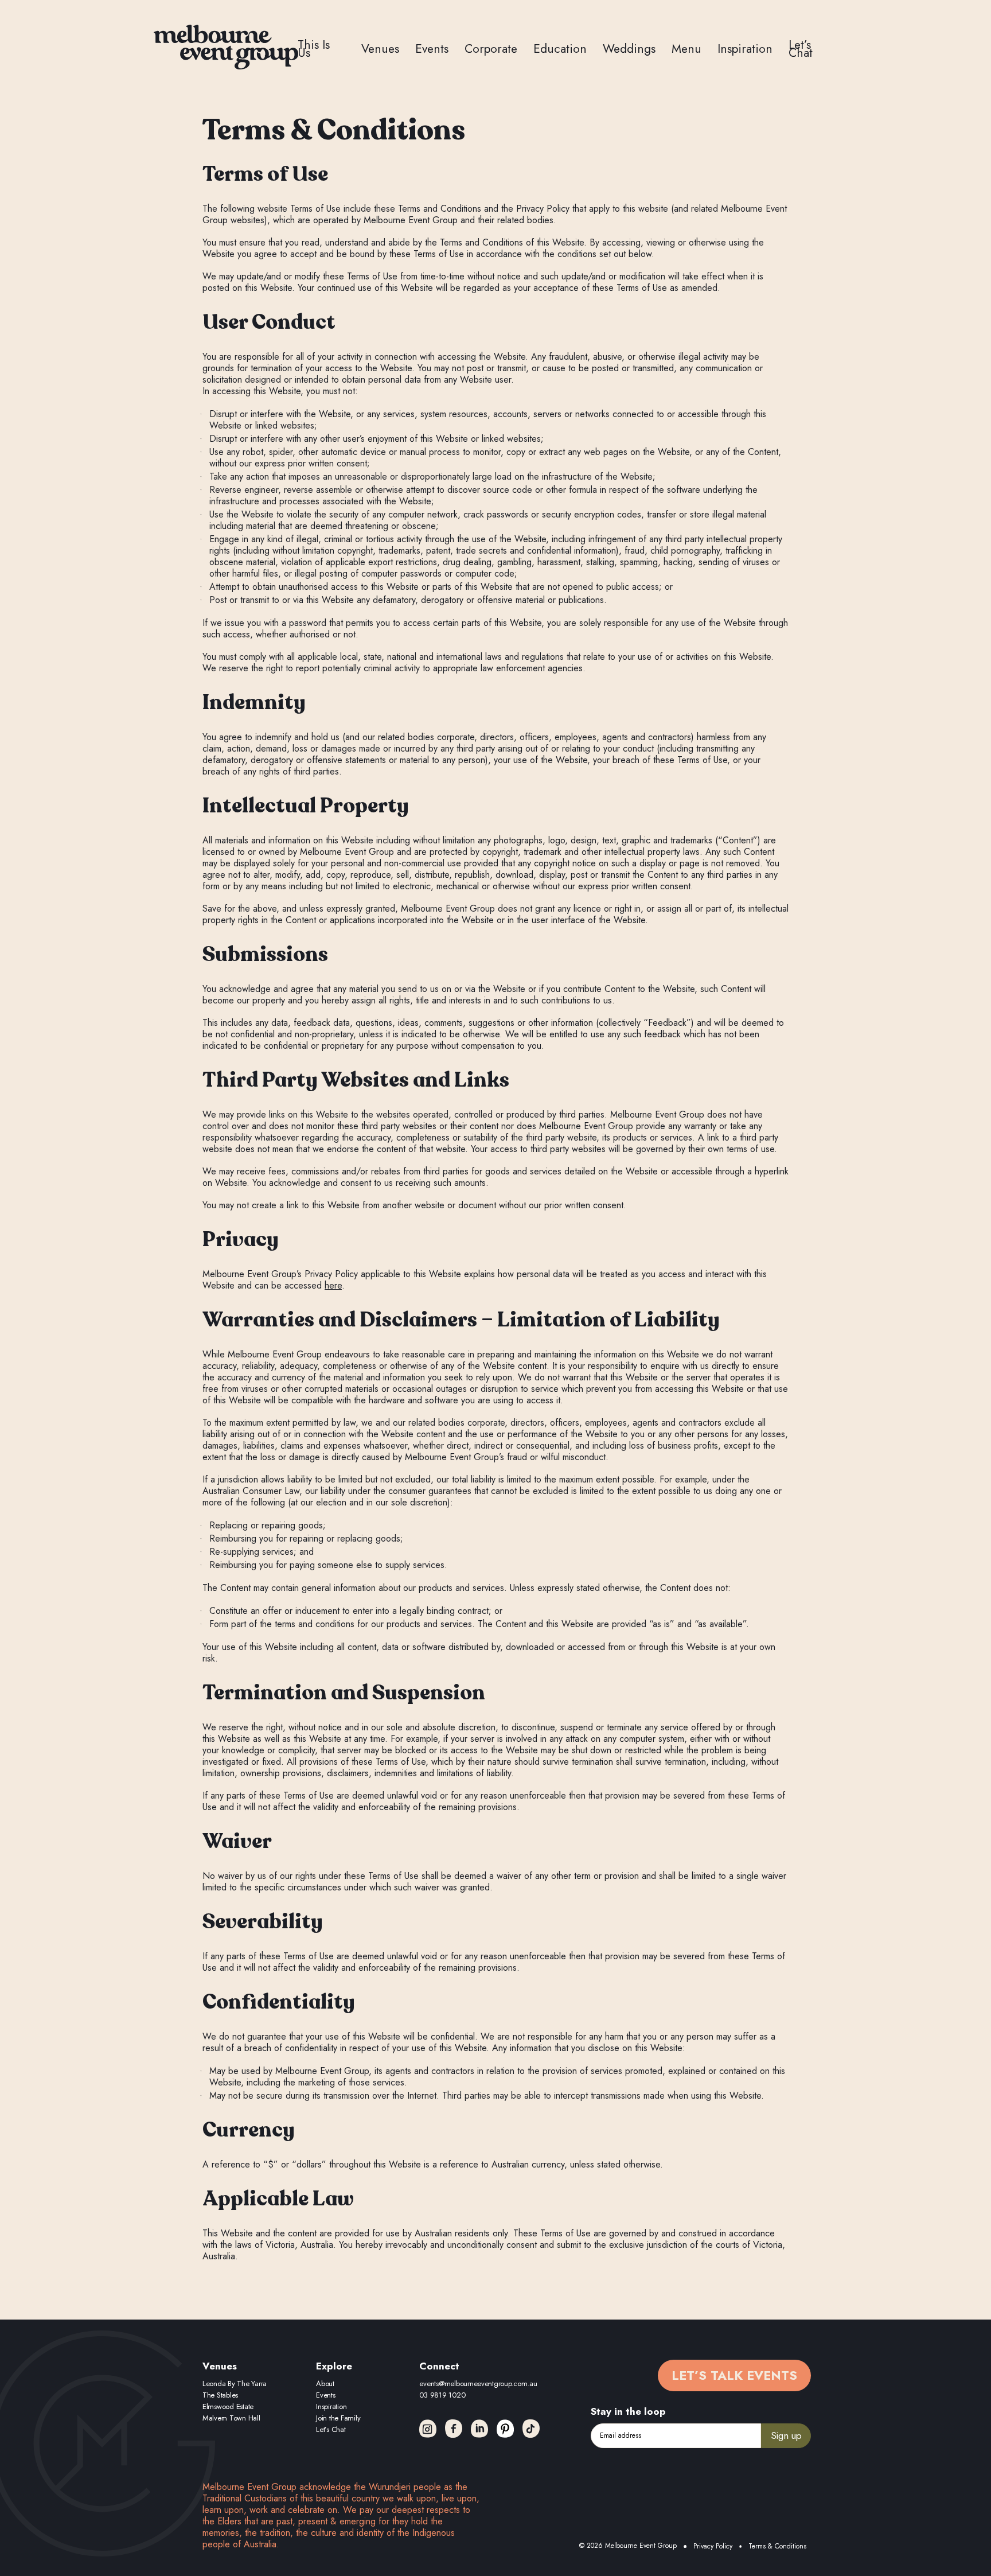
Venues (380, 49)
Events (432, 49)
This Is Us (314, 49)
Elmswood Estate (228, 2406)
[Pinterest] (505, 2429)
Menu (686, 49)
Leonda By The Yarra (235, 2384)
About (325, 2384)
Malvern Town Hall (231, 2418)
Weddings (629, 49)
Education (560, 49)
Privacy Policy (713, 2546)
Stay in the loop (628, 2411)
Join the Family (338, 2418)
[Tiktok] (531, 2429)
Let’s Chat (801, 49)
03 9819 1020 (442, 2395)
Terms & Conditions (777, 2546)
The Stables (220, 2395)
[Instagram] (428, 2429)
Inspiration (745, 49)
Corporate (491, 49)
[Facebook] (454, 2429)
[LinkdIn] (479, 2429)
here (333, 1285)
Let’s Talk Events (734, 2375)
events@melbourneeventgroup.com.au (478, 2384)
